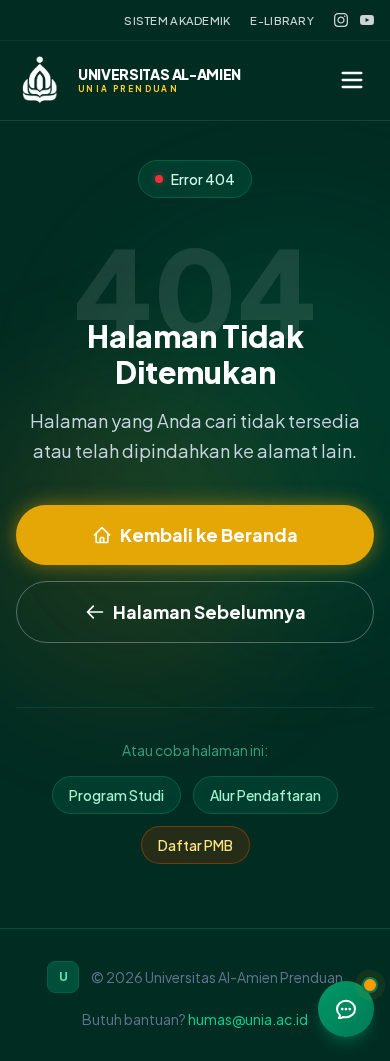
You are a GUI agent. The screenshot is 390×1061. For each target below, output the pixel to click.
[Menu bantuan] (346, 1009)
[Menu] (352, 80)
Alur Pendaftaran (265, 795)
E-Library (282, 20)
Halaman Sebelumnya (209, 611)
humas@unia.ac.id (248, 1019)
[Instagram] (341, 20)
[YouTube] (367, 20)
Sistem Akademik (177, 20)
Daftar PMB (195, 845)
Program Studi (116, 795)
